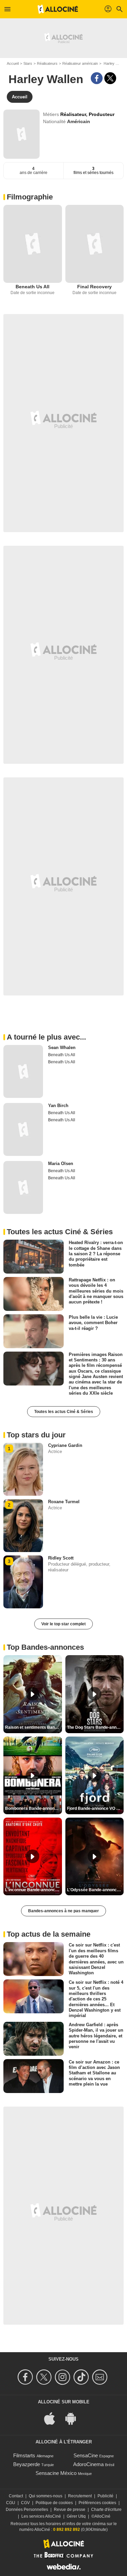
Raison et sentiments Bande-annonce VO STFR (34, 1727)
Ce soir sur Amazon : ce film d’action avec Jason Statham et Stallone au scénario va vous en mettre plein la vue (94, 2073)
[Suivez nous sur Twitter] (45, 2377)
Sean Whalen (62, 1048)
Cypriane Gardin (65, 1445)
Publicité (105, 2496)
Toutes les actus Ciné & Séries (64, 1412)
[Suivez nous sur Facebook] (26, 2377)
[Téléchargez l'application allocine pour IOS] (53, 2418)
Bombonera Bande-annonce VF (34, 1808)
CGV (25, 2503)
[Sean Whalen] (23, 1071)
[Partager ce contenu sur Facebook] (97, 78)
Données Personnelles (27, 2510)
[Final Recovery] (95, 244)
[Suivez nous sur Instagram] (63, 2377)
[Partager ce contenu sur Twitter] (110, 78)
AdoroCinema (88, 2464)
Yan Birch (58, 1106)
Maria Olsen (61, 1164)
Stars (28, 63)
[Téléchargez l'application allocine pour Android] (74, 2418)
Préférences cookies (97, 2503)
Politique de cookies (54, 2503)
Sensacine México (56, 2473)
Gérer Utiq (76, 2516)
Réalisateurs (47, 63)
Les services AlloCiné (41, 2516)
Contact (16, 2496)
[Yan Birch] (23, 1129)
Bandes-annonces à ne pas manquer (63, 1911)
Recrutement (80, 2496)
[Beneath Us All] (33, 244)
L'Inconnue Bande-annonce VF (34, 1890)
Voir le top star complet (63, 1624)
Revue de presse (70, 2510)
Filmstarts (24, 2455)
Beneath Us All (33, 287)
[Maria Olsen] (23, 1187)
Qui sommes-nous (46, 2496)
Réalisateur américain (80, 63)
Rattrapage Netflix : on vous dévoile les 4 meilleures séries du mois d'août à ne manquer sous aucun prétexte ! (96, 1291)
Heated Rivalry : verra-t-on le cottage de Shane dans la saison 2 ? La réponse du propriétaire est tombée (96, 1254)
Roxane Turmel (64, 1502)
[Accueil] (58, 9)
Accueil (13, 63)
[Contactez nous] (101, 2377)
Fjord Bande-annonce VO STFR (96, 1808)
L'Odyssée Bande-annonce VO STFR (96, 1890)
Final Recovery (94, 287)
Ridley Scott (61, 1558)
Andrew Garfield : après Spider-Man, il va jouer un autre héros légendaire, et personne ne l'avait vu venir (96, 2036)
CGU (11, 2503)
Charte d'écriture (106, 2510)
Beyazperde (27, 2464)
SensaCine (86, 2455)
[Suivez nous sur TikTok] (82, 2377)
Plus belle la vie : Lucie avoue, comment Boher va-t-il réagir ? (93, 1323)
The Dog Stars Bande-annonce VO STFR (96, 1727)
